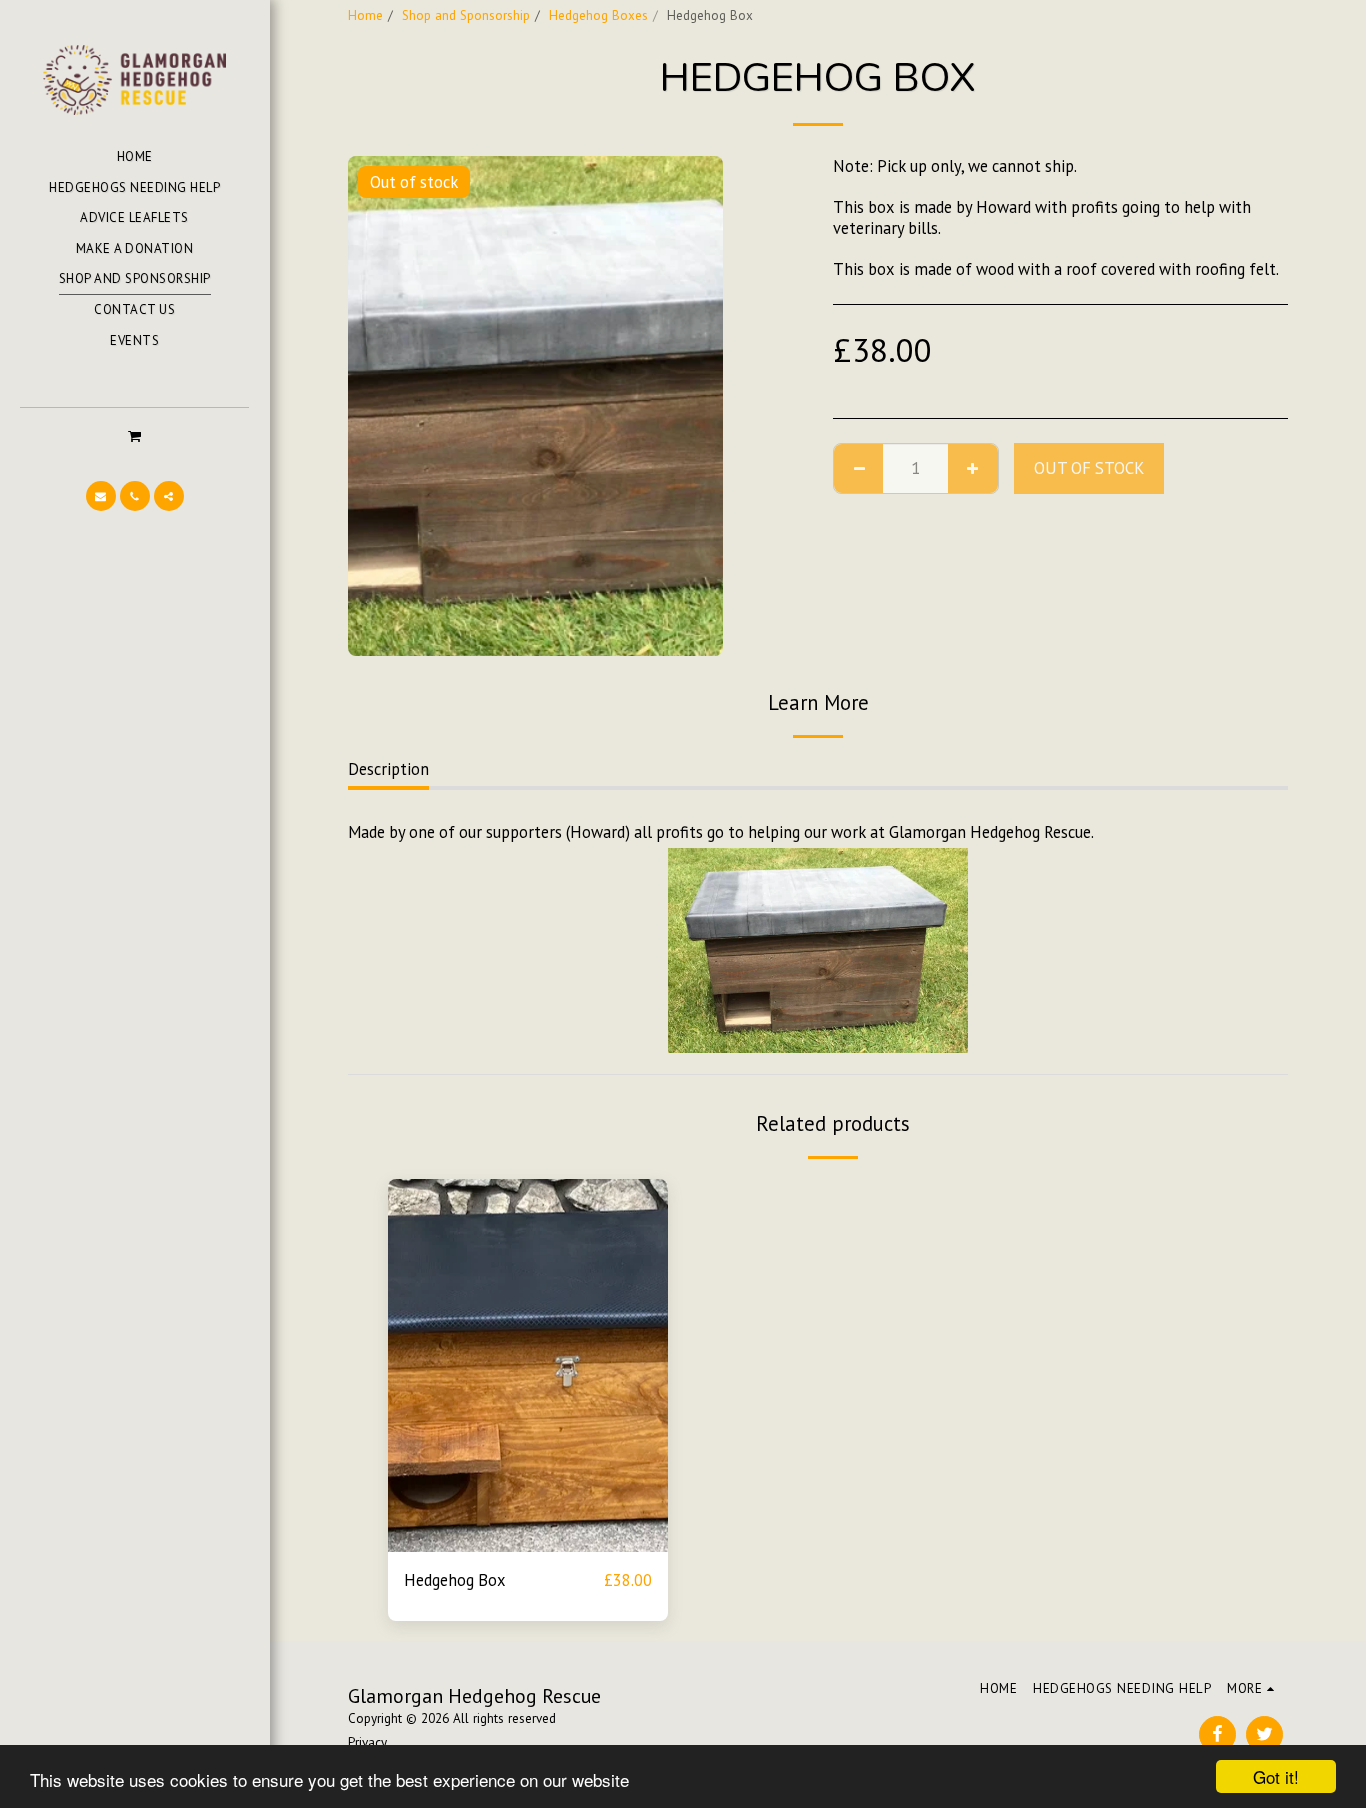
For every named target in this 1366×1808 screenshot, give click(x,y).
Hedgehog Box (455, 1580)
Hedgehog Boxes (598, 15)
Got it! (1276, 1776)
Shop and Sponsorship (466, 15)
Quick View (528, 1541)
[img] (528, 1365)
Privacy (367, 1742)
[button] (134, 436)
